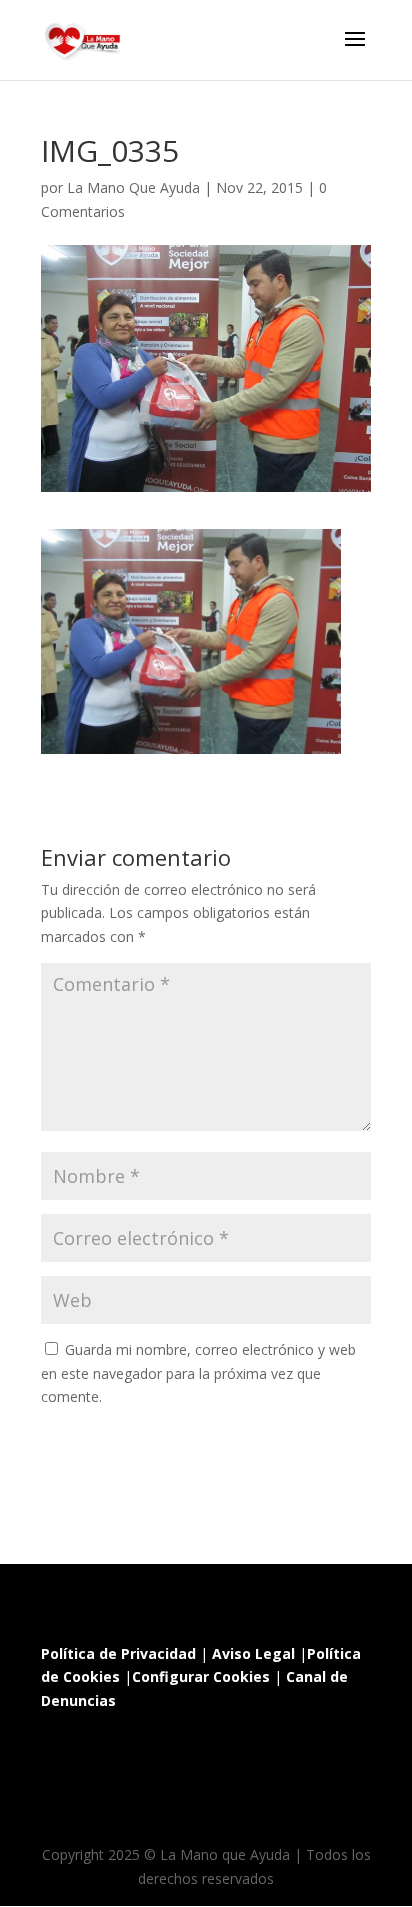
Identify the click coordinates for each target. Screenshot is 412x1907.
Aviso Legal (253, 1653)
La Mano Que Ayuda (133, 187)
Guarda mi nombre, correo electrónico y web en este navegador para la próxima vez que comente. (198, 1373)
